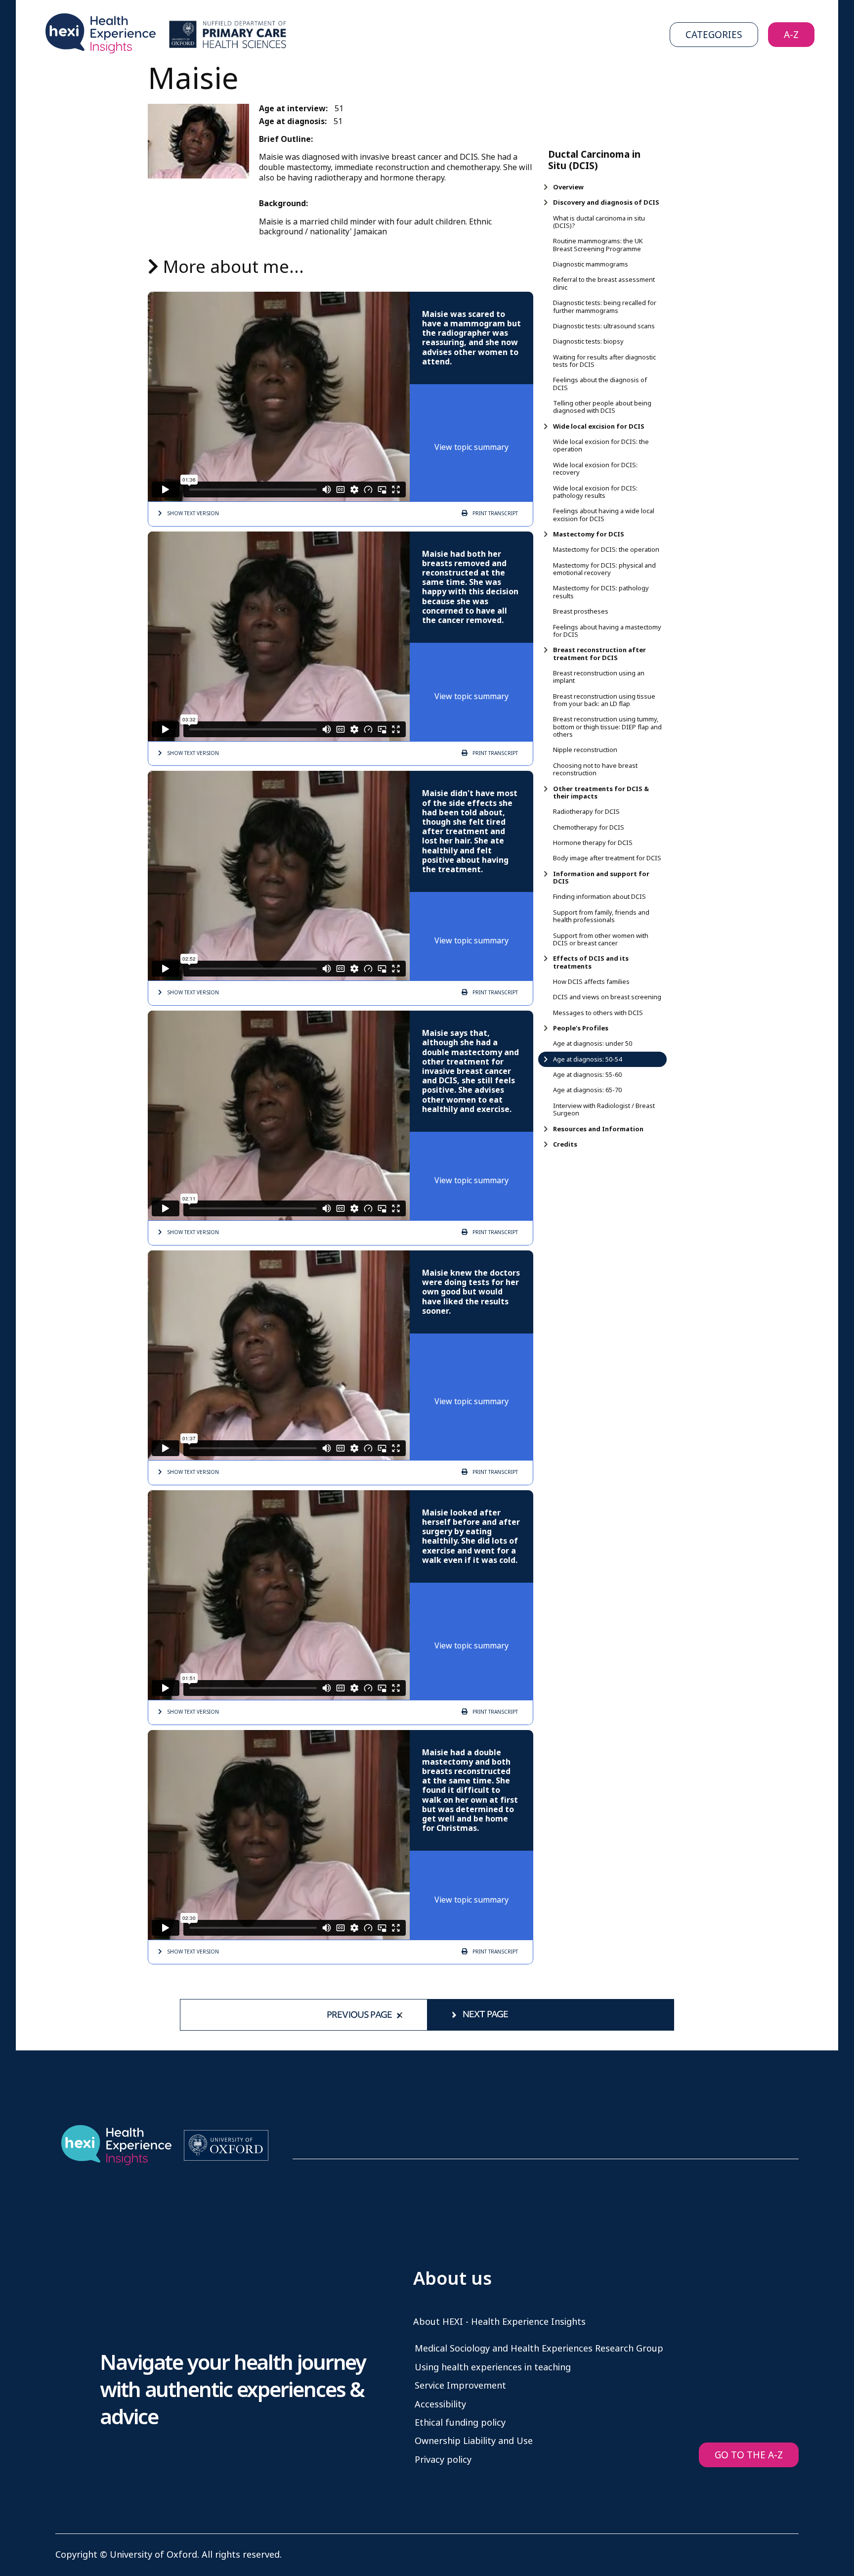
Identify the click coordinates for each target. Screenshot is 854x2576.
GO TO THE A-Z (749, 2455)
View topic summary (471, 447)
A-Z (791, 35)
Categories (714, 35)
